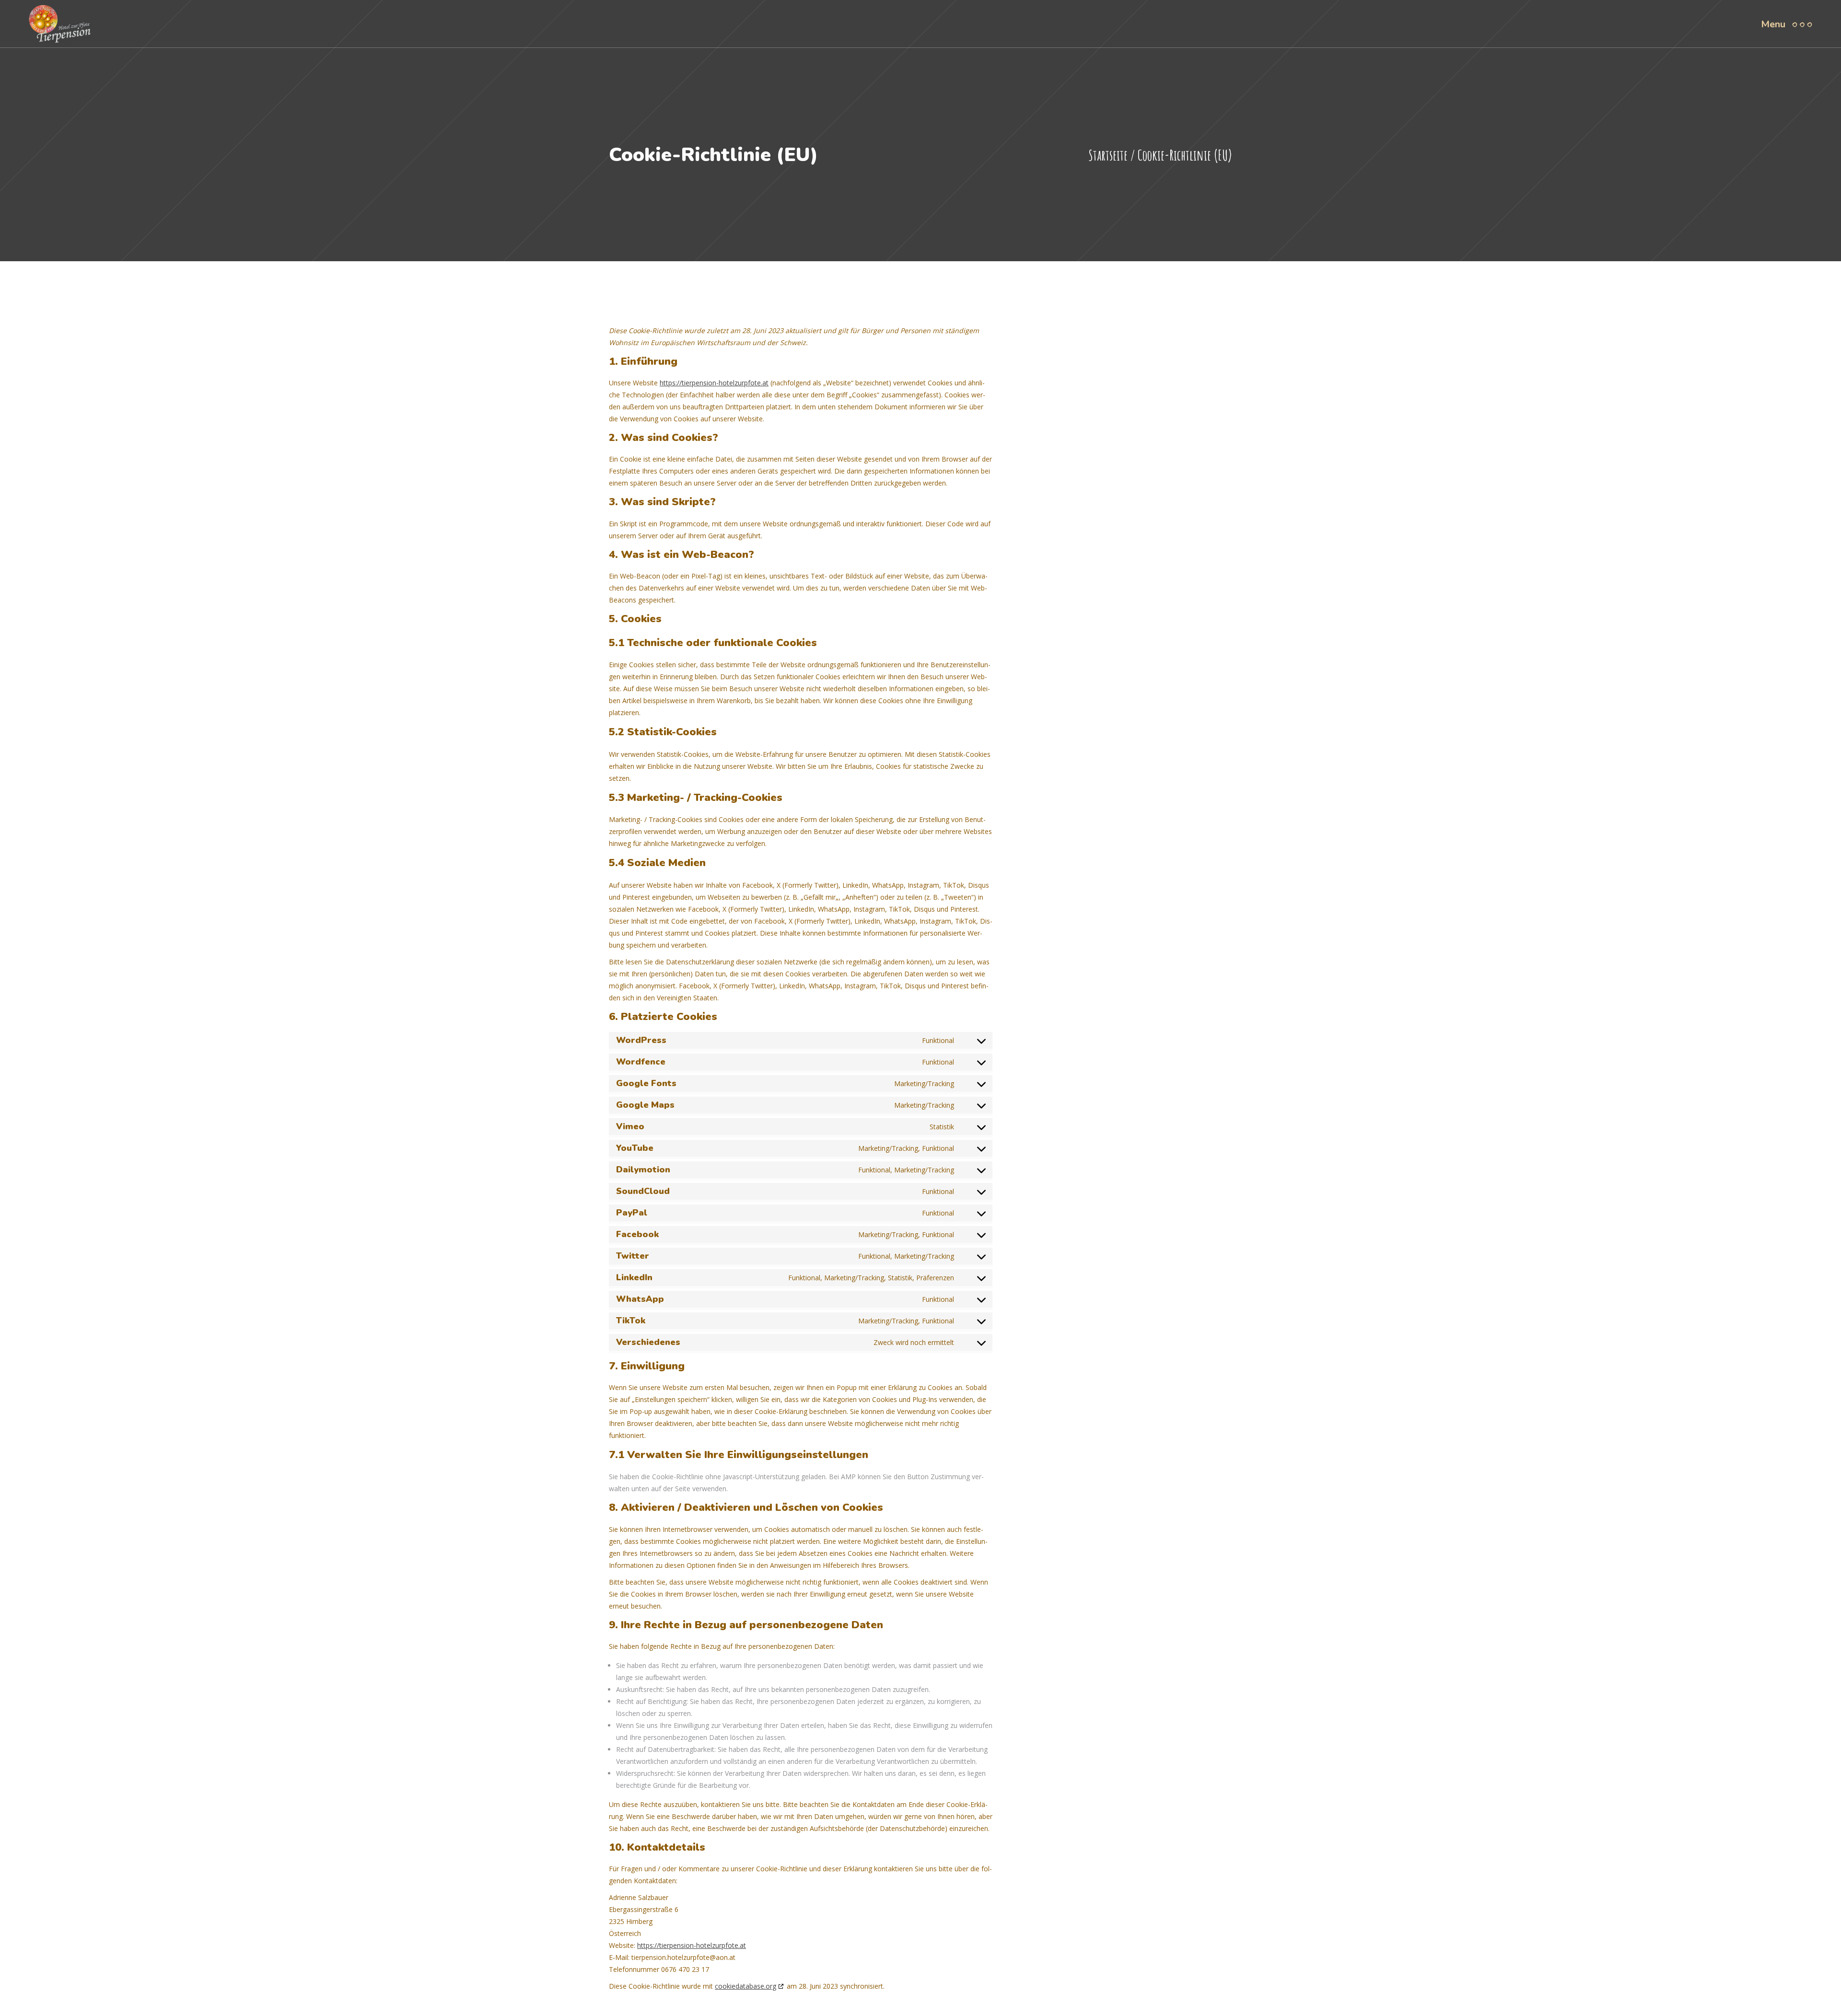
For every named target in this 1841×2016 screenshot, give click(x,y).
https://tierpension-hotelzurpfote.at (714, 383)
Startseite (1108, 155)
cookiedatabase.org (746, 1986)
